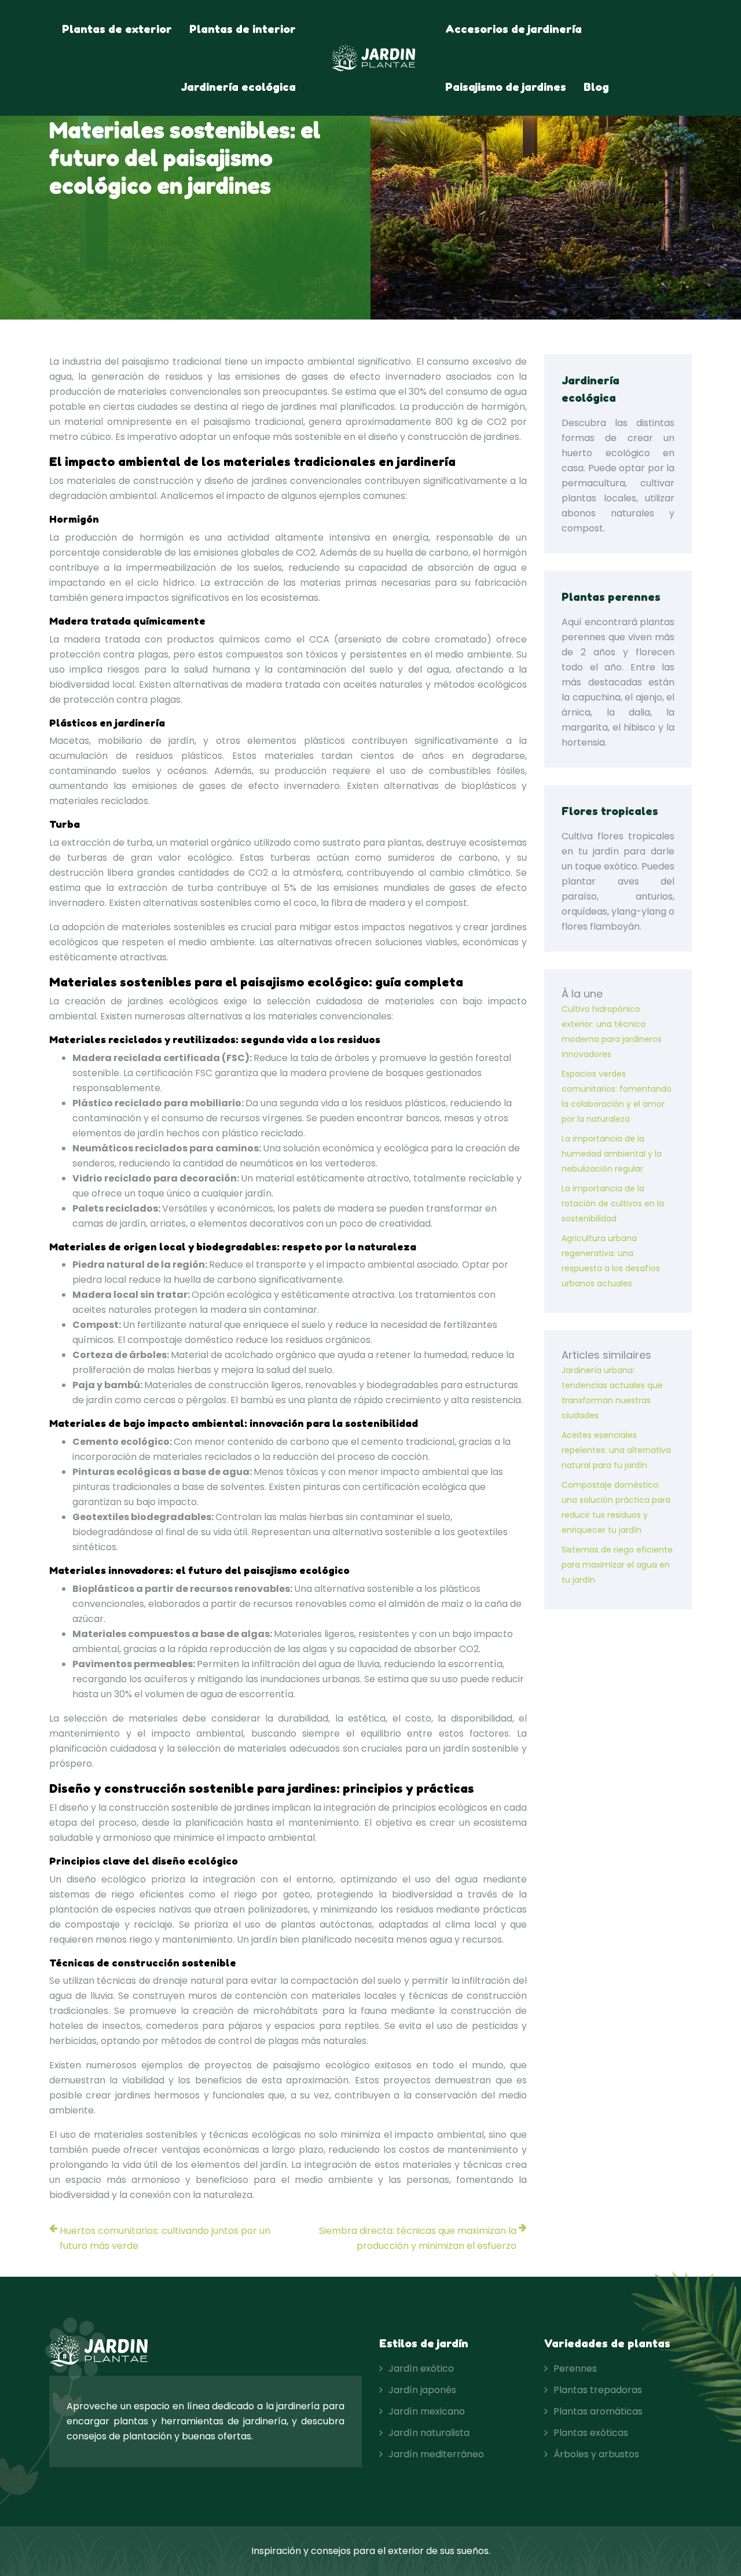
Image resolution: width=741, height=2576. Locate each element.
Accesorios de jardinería (513, 29)
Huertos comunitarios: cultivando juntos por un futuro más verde (165, 2238)
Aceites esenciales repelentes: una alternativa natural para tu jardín (616, 1450)
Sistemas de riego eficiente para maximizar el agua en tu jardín (617, 1565)
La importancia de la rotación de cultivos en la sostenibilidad (613, 1203)
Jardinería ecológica (238, 87)
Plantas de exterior (117, 29)
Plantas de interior (243, 29)
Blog (596, 87)
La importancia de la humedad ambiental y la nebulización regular (612, 1154)
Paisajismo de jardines (506, 87)
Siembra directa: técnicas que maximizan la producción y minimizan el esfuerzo (418, 2238)
